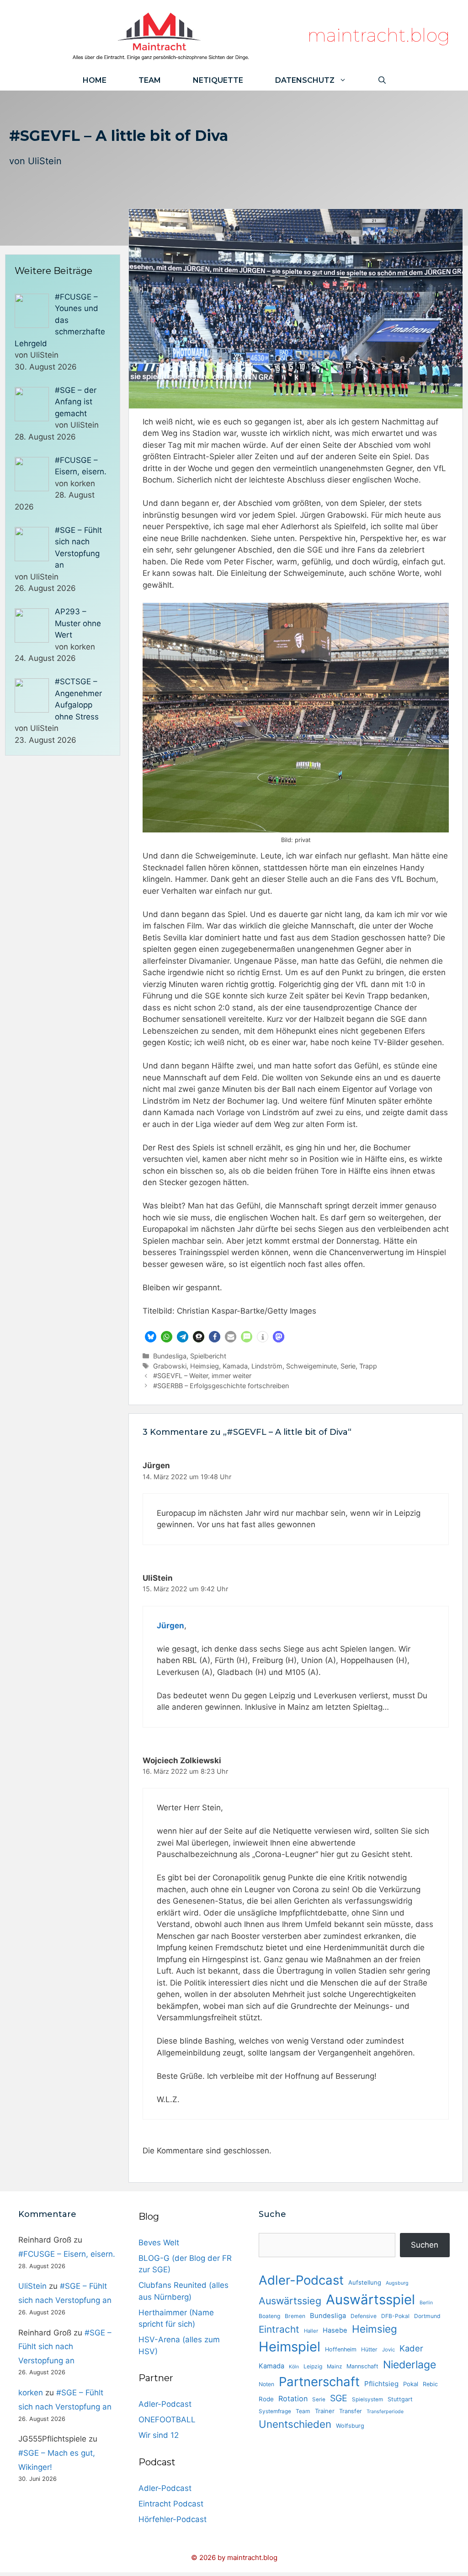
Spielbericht (208, 1356)
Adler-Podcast (165, 2404)
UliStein (45, 161)
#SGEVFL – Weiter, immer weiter (202, 1376)
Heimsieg (205, 1366)
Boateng (269, 2316)
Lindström (267, 1366)
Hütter (369, 2349)
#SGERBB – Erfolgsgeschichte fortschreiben (221, 1386)
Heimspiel (290, 2347)
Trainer (325, 2411)
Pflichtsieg (381, 2384)
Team (150, 80)
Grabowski (170, 1366)
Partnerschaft (319, 2382)
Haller (311, 2331)
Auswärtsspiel (370, 2300)
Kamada (235, 1366)
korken (31, 2393)
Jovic (388, 2350)
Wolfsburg (350, 2426)
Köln (294, 2367)
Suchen (425, 2245)
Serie (348, 1366)
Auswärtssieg (290, 2301)
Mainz (334, 2367)
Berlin (426, 2303)
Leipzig (313, 2366)
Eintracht (279, 2329)
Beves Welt (159, 2243)
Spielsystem (367, 2399)
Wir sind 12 (159, 2435)
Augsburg (397, 2283)
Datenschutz (305, 80)
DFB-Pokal (395, 2316)
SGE (339, 2398)
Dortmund (427, 2316)
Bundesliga (170, 1356)
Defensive (364, 2316)
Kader (411, 2348)
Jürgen (170, 1626)
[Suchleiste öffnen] (382, 80)
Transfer (351, 2411)
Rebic (430, 2384)
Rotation (293, 2399)
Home (95, 80)
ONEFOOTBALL (167, 2420)
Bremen (295, 2316)
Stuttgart (400, 2399)
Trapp (368, 1366)
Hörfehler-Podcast (173, 2519)
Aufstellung (365, 2282)
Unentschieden (295, 2424)
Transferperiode (385, 2412)
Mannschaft (362, 2366)
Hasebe (335, 2330)
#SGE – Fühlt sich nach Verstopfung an (65, 2347)
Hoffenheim (341, 2349)
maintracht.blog (379, 35)
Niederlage (409, 2365)
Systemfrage (275, 2411)
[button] (151, 1337)
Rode (266, 2399)
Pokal (411, 2384)
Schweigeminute (311, 1366)
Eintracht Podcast (171, 2504)
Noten (266, 2384)
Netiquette (218, 80)
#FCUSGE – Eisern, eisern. (67, 2254)
